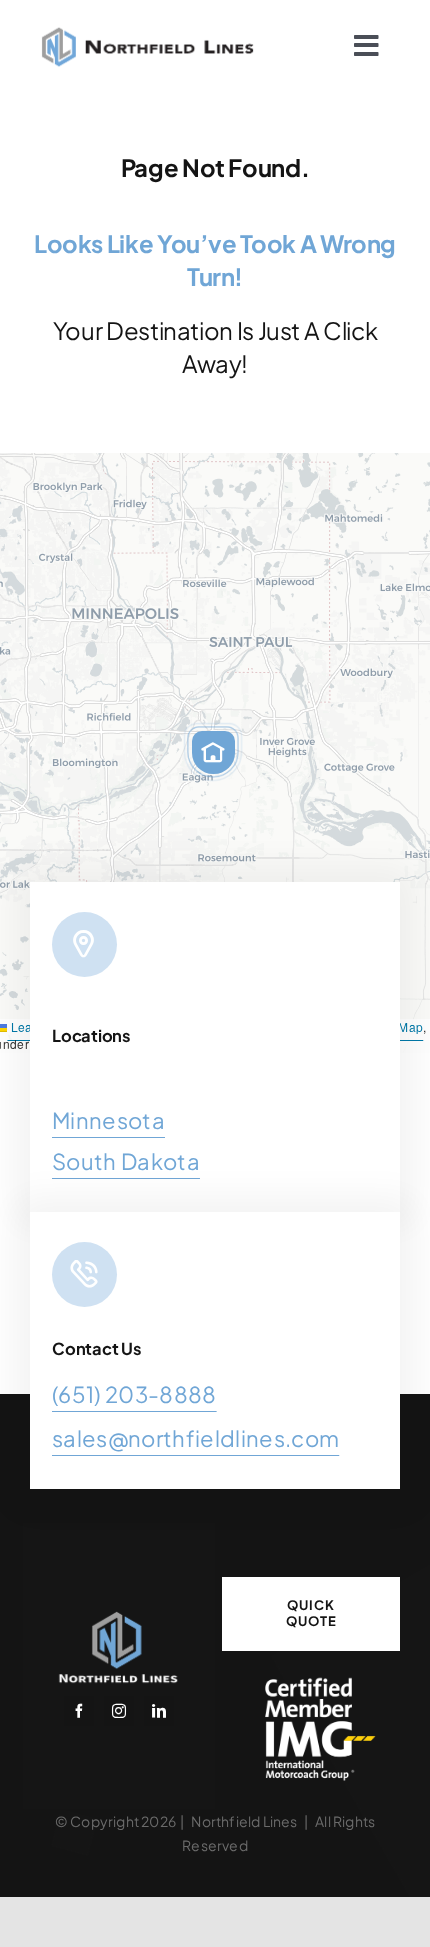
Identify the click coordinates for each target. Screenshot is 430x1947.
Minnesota (108, 1120)
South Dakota (126, 1161)
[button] (213, 752)
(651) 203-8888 (134, 1394)
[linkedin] (159, 1711)
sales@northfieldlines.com (195, 1438)
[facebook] (79, 1711)
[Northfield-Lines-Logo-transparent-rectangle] (119, 1616)
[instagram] (119, 1711)
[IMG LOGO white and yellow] (311, 1682)
